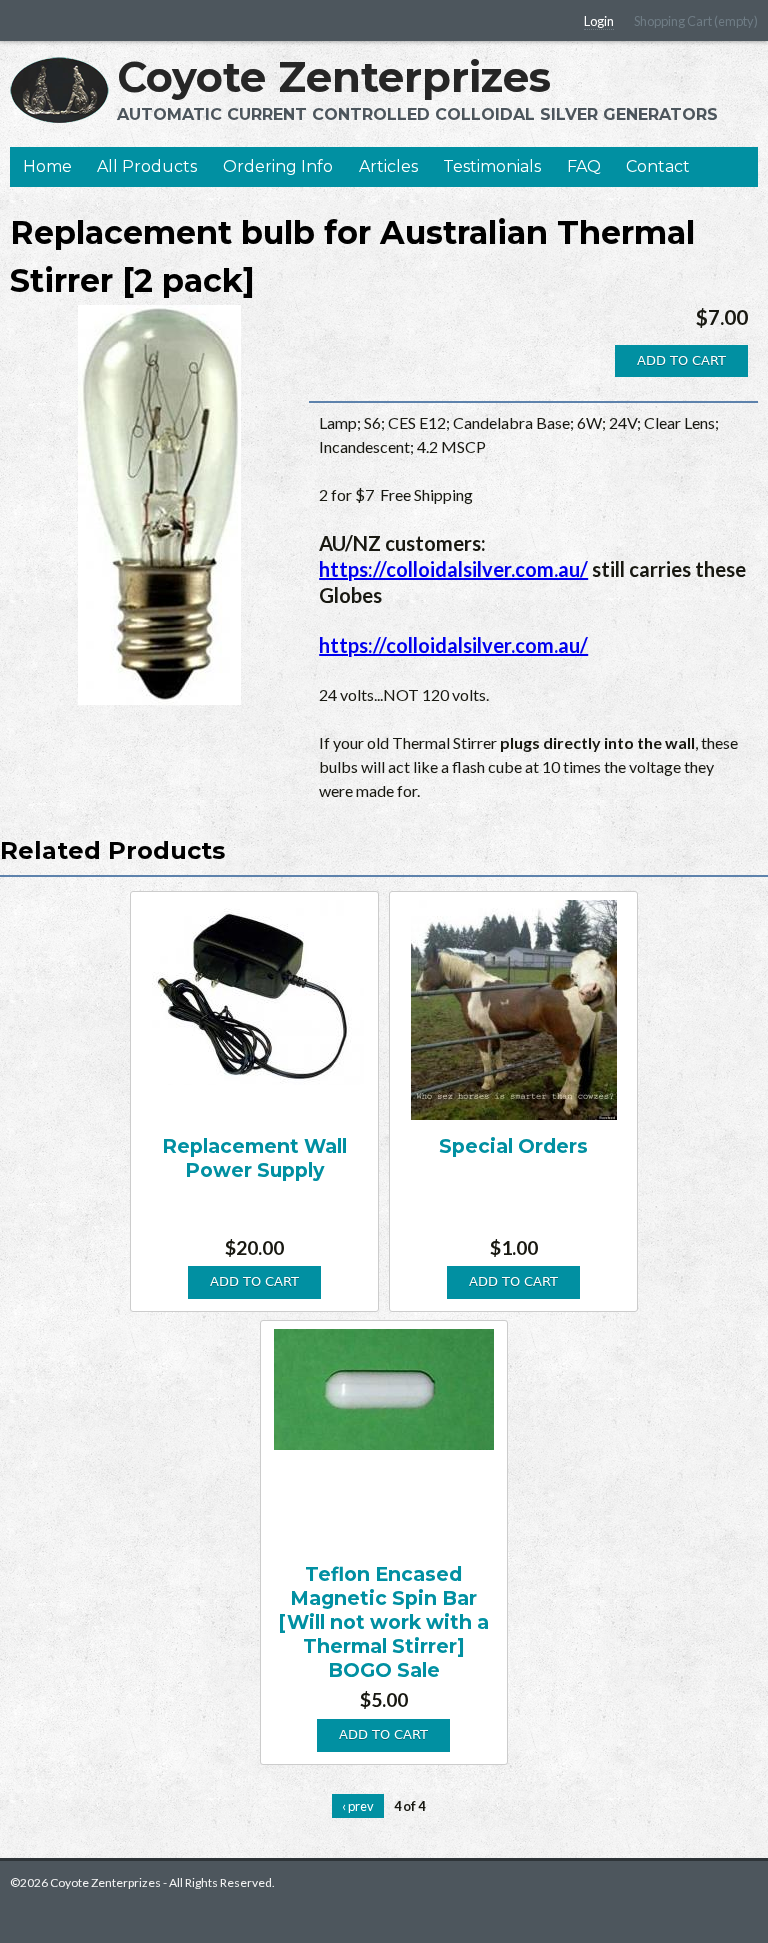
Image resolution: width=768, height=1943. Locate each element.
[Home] (59, 90)
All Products (147, 166)
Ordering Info (278, 166)
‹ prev (358, 1806)
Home (47, 166)
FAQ (584, 166)
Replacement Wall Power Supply (254, 1158)
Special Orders (513, 1146)
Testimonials (492, 166)
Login (599, 21)
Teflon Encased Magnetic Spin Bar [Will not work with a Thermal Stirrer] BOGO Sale (383, 1622)
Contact (658, 166)
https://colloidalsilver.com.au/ (453, 569)
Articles (388, 166)
